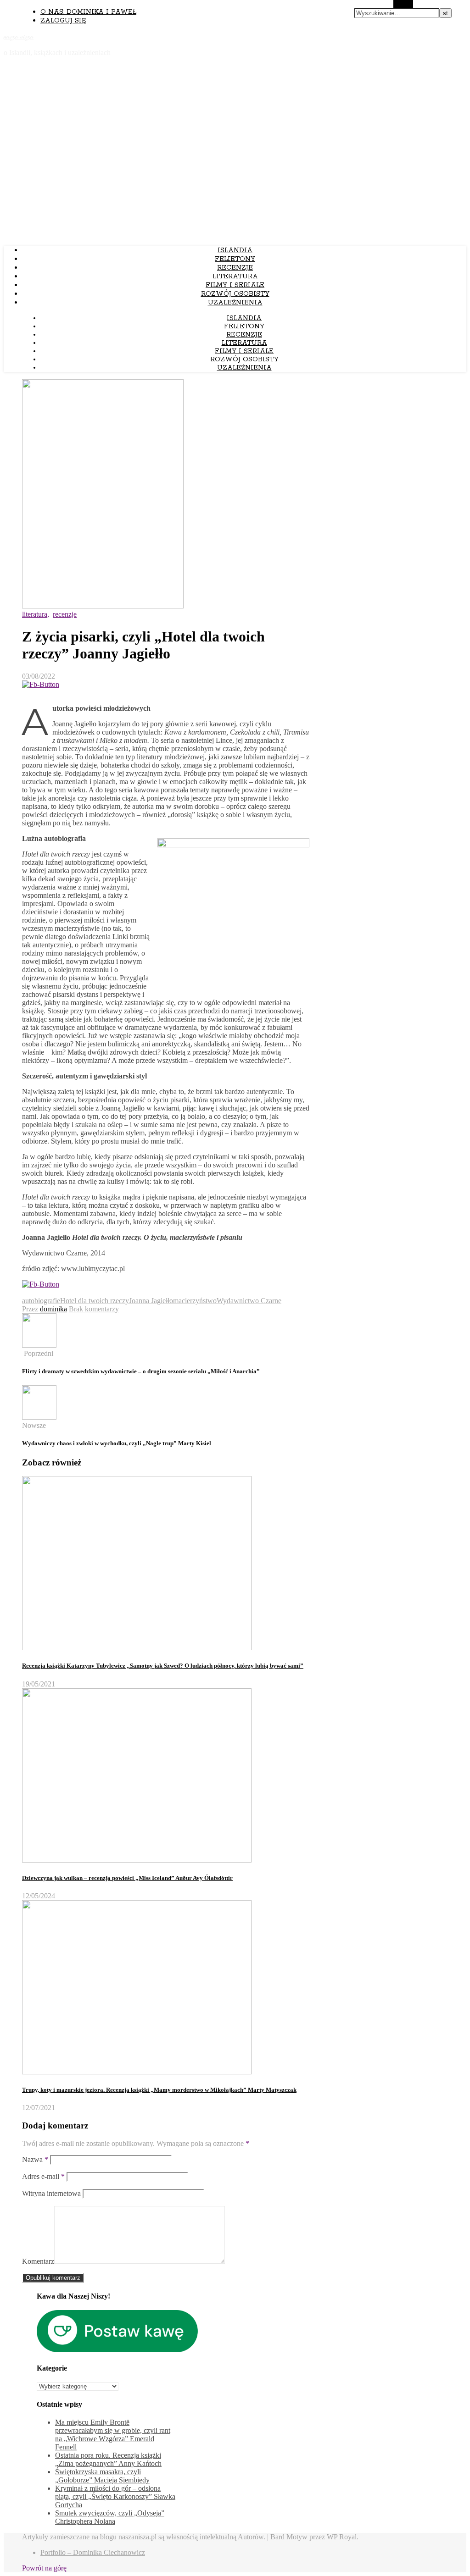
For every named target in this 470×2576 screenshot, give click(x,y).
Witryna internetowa (51, 2193)
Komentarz (38, 2261)
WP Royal (342, 2537)
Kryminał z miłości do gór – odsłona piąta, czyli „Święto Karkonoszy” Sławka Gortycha (115, 2496)
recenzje (235, 268)
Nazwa (35, 2159)
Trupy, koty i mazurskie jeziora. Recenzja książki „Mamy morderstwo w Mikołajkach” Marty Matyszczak (159, 2090)
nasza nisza (19, 37)
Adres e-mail (43, 2176)
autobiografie (41, 1301)
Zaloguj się (63, 21)
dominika (53, 1309)
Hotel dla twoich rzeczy (95, 1301)
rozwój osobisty (235, 294)
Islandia (235, 250)
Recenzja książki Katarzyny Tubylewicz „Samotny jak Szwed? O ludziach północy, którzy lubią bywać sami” (163, 1666)
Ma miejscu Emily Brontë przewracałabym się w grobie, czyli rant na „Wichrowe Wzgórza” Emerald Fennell (113, 2435)
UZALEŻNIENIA (235, 303)
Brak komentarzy (94, 1309)
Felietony (235, 259)
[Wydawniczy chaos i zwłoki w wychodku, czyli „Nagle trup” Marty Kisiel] (39, 1417)
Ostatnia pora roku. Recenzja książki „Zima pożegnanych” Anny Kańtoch (108, 2459)
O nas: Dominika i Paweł (88, 12)
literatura (235, 276)
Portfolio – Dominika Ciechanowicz (93, 2552)
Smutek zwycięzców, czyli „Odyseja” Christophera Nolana (110, 2517)
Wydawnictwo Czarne (249, 1301)
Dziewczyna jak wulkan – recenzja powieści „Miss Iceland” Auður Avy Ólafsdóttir (127, 1878)
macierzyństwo (195, 1301)
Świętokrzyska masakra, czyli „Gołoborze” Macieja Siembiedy (102, 2476)
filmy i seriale (235, 285)
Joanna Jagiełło (151, 1301)
